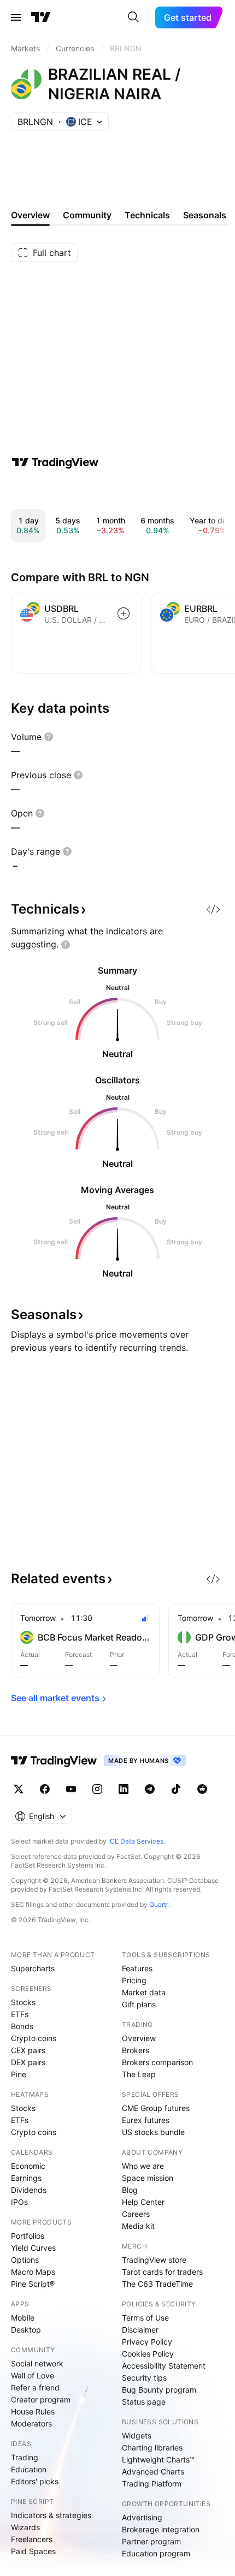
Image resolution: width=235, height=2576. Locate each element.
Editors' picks (35, 2481)
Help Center (143, 2202)
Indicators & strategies (51, 2515)
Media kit (138, 2226)
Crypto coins (34, 2038)
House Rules (33, 2411)
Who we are (143, 2166)
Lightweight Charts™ (158, 2459)
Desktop (26, 2330)
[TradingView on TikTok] (176, 1789)
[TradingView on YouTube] (71, 1789)
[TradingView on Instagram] (97, 1789)
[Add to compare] (124, 613)
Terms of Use (145, 2318)
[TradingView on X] (19, 1789)
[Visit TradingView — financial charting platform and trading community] (55, 462)
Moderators (31, 2423)
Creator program (41, 2399)
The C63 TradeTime (157, 2284)
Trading (25, 2457)
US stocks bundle (153, 2132)
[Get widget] (213, 909)
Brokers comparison (157, 2062)
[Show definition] (49, 737)
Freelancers (32, 2539)
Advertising (142, 2517)
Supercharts (33, 1968)
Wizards (25, 2527)
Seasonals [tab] (205, 215)
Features (137, 1968)
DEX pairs (28, 2062)
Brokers (136, 2050)
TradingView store (154, 2260)
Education (29, 2469)
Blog (130, 2190)
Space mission (148, 2178)
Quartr (159, 1904)
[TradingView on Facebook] (45, 1789)
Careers (136, 2214)
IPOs (19, 2202)
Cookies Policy (148, 2354)
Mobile (23, 2318)
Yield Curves (33, 2248)
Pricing (134, 1980)
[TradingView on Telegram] (150, 1789)
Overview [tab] (30, 215)
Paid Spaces (33, 2551)
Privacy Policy (147, 2342)
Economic (28, 2166)
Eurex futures (146, 2120)
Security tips (144, 2378)
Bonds (22, 2026)
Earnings (26, 2178)
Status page (144, 2402)
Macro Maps (33, 2272)
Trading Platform (152, 2483)
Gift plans (139, 2004)
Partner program (151, 2541)
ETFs (20, 2014)
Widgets (137, 2435)
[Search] (133, 17)
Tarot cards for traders (162, 2272)
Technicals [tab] (147, 215)
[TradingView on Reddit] (202, 1789)
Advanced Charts (153, 2471)
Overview (139, 2038)
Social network (37, 2363)
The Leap (139, 2074)
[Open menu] (16, 17)
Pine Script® (33, 2284)
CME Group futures (156, 2108)
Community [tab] (87, 215)
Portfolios (28, 2236)
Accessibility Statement (164, 2366)
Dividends (29, 2190)
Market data (144, 1992)
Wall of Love (33, 2375)
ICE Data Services (136, 1841)
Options (25, 2260)
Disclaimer (140, 2330)
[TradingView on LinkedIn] (124, 1789)
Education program (156, 2553)
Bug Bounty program (159, 2390)
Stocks (23, 2002)
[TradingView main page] (41, 17)
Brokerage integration (161, 2529)
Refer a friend (35, 2387)
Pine (19, 2074)
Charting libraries (152, 2447)
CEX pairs (28, 2050)
